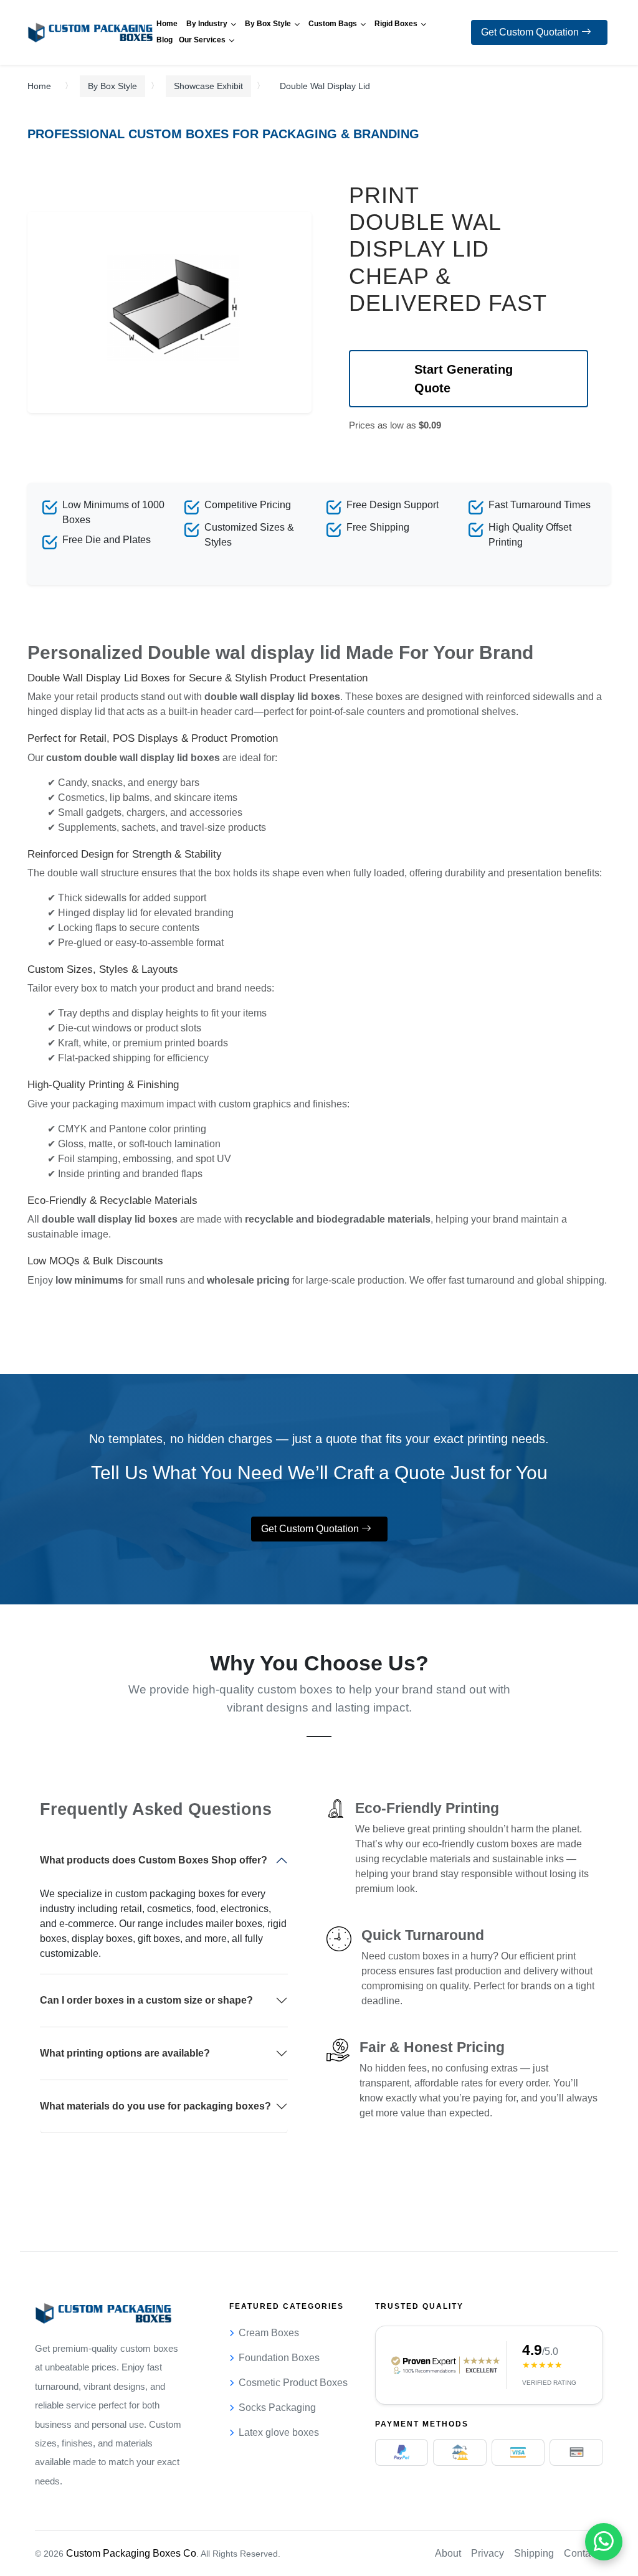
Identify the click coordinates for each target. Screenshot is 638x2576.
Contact (581, 2553)
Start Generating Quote (464, 379)
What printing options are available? (125, 2053)
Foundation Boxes (279, 2358)
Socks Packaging (277, 2408)
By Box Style (112, 86)
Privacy (488, 2553)
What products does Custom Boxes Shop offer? (154, 1860)
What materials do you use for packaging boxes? (155, 2106)
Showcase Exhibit (208, 86)
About (448, 2553)
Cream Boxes (269, 2333)
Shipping (534, 2553)
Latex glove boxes (279, 2432)
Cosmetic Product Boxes (293, 2383)
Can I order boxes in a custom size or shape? (146, 2000)
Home (39, 86)
